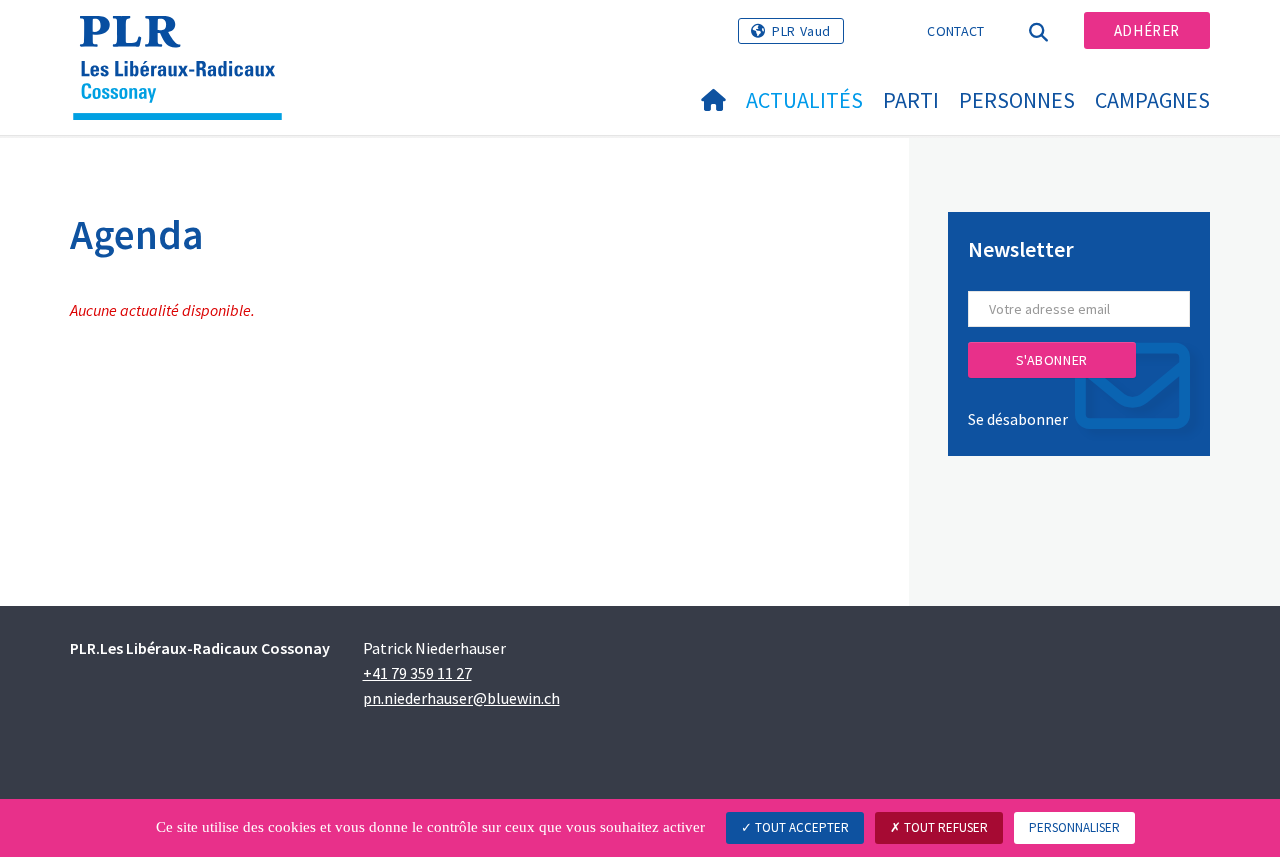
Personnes (1017, 100)
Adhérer (1147, 30)
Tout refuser (944, 827)
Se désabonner (1018, 419)
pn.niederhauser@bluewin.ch (461, 698)
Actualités (804, 100)
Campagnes (1152, 100)
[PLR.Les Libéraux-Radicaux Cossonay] (185, 41)
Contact (955, 31)
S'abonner (1052, 360)
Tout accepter (800, 827)
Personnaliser (1074, 827)
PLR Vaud (801, 31)
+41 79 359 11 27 (417, 673)
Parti (911, 100)
